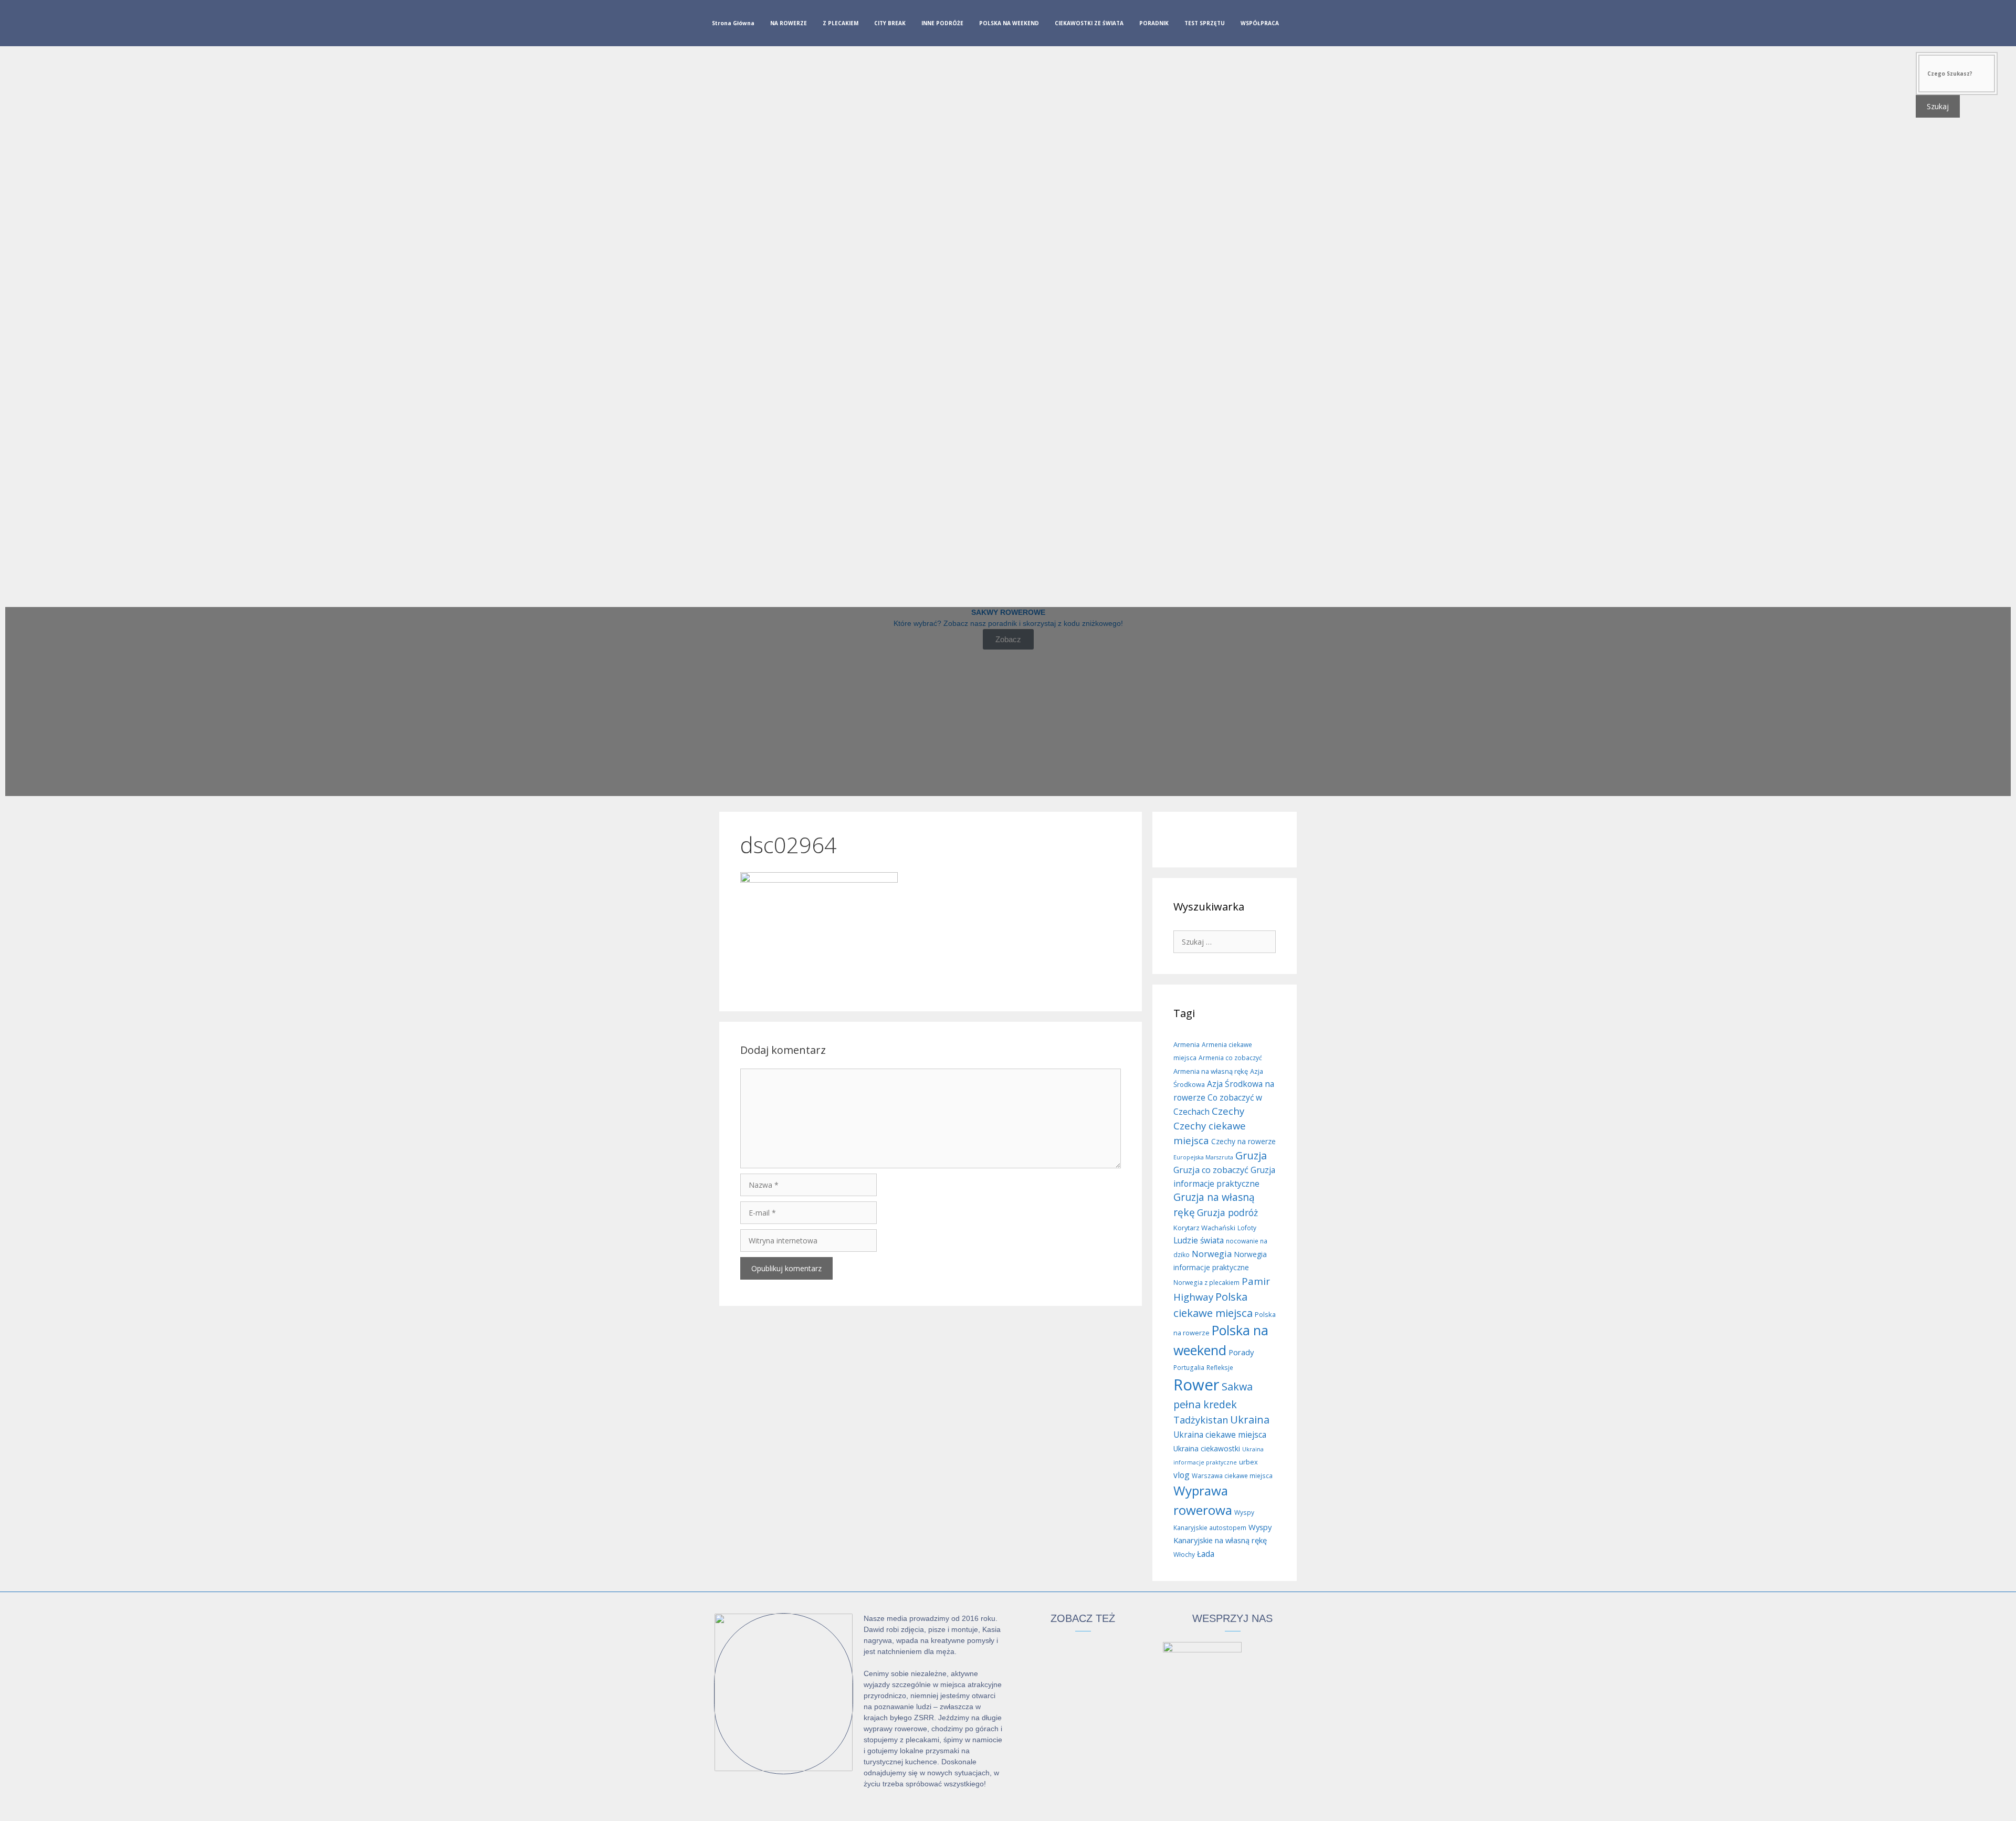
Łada (1206, 1554)
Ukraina (1250, 1420)
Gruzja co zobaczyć (1211, 1170)
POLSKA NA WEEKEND (1009, 23)
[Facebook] (1299, 25)
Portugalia (1189, 1368)
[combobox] (1957, 74)
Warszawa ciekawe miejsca (1232, 1476)
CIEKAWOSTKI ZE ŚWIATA (1089, 23)
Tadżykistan (1201, 1420)
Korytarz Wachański (1204, 1228)
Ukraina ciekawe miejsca (1220, 1435)
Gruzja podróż (1227, 1212)
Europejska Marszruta (1203, 1157)
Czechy (1228, 1111)
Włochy (1184, 1555)
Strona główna (733, 23)
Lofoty (1247, 1228)
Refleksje (1220, 1368)
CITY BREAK (890, 23)
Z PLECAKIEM (841, 23)
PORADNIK (1154, 23)
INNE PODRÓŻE (942, 23)
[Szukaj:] (1225, 941)
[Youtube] (1333, 25)
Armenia (1186, 1044)
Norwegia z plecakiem (1206, 1283)
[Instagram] (1316, 25)
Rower (1196, 1385)
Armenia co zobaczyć (1230, 1058)
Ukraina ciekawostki (1207, 1448)
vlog (1182, 1475)
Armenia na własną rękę (1211, 1071)
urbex (1248, 1462)
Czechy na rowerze (1243, 1141)
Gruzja (1251, 1155)
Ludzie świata (1199, 1240)
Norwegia (1212, 1254)
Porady (1241, 1352)
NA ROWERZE (789, 23)
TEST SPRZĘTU (1205, 23)
